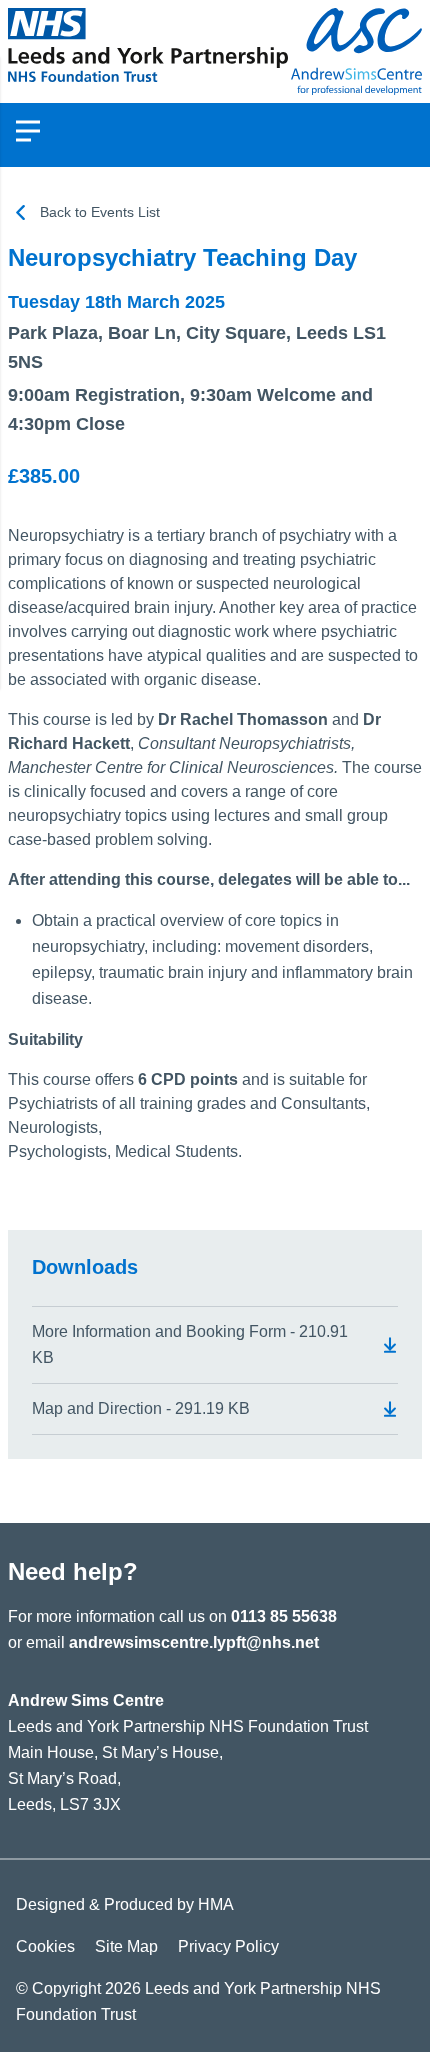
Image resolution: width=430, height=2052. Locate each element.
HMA (216, 1904)
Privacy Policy (228, 1946)
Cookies (45, 1946)
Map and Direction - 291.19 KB (141, 1408)
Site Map (126, 1946)
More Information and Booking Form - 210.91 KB (190, 1344)
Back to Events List (100, 212)
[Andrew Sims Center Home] (148, 51)
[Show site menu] (28, 131)
